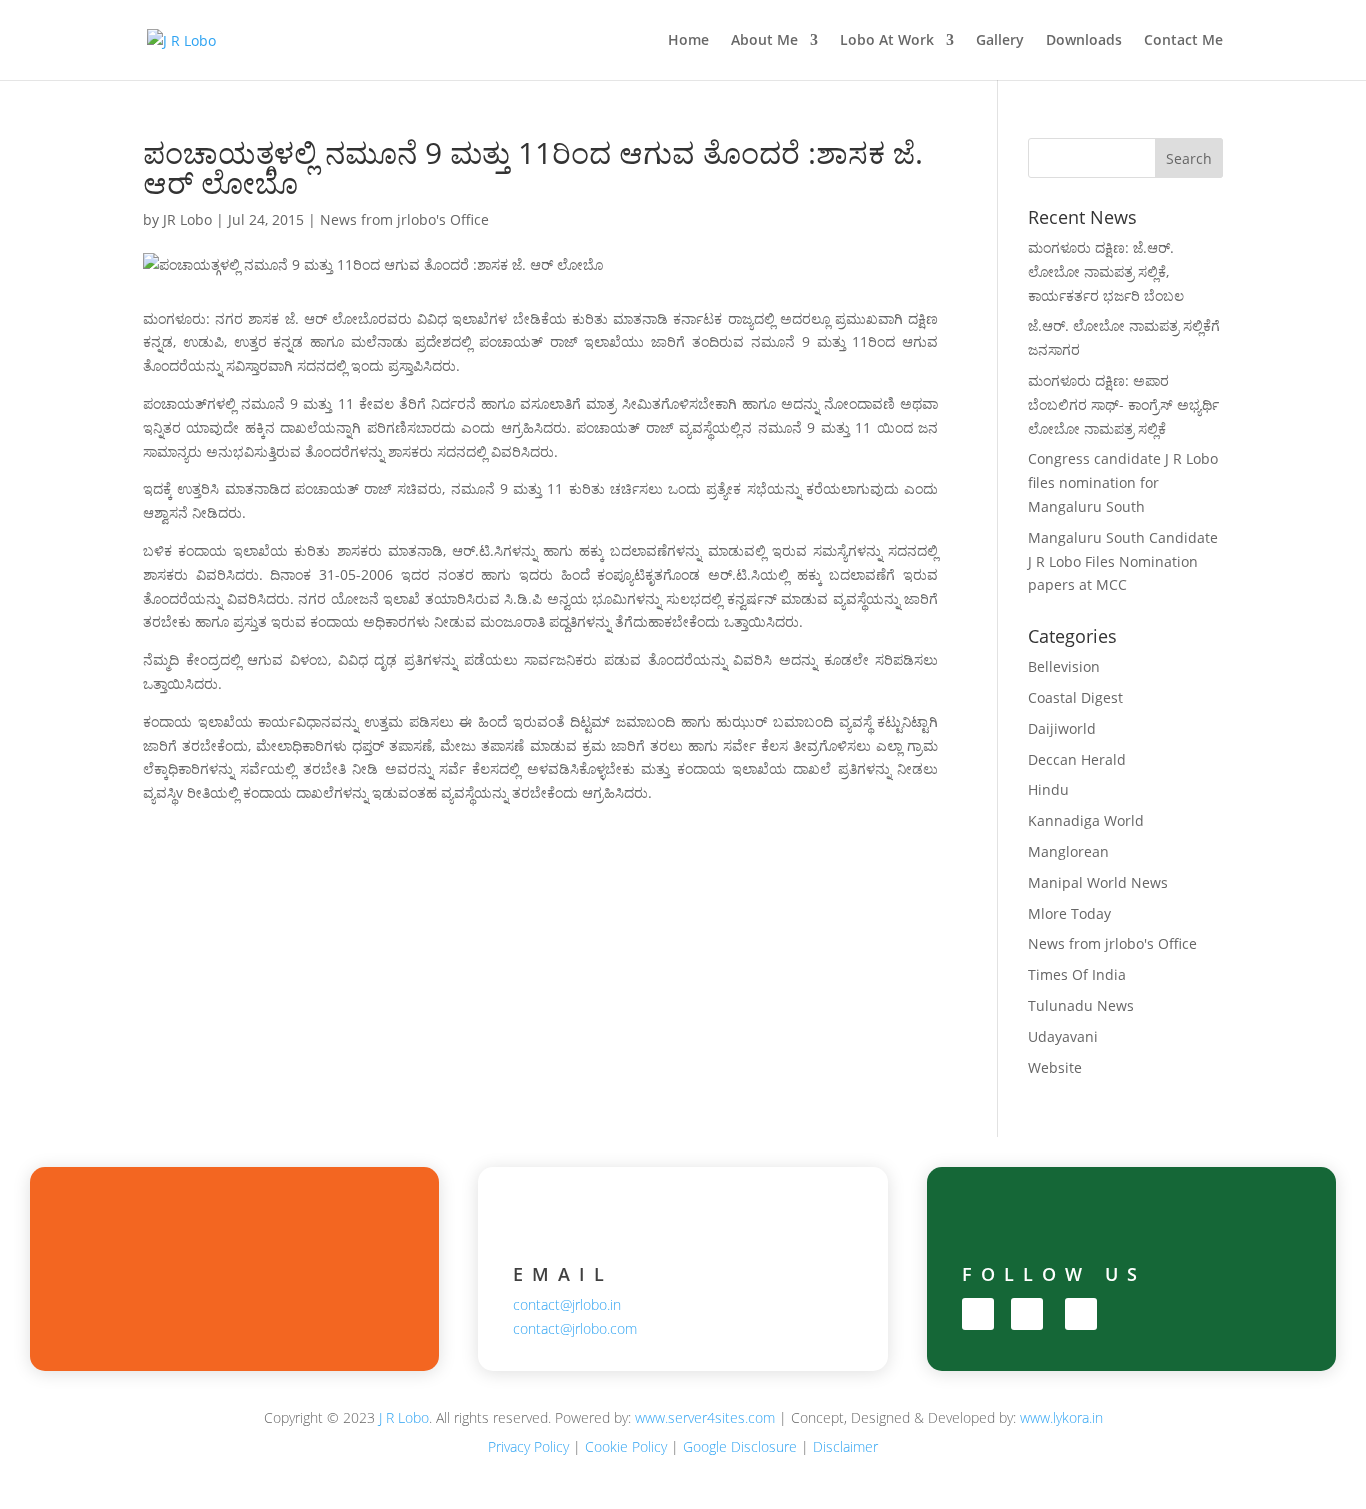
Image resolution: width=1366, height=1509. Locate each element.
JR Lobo (187, 219)
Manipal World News (1098, 882)
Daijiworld (1062, 728)
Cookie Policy (626, 1446)
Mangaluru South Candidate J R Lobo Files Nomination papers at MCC (1123, 561)
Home (688, 41)
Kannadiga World (1086, 820)
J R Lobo (404, 1417)
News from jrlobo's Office (404, 219)
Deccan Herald (1077, 759)
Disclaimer (845, 1446)
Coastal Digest (1075, 697)
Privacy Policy (528, 1446)
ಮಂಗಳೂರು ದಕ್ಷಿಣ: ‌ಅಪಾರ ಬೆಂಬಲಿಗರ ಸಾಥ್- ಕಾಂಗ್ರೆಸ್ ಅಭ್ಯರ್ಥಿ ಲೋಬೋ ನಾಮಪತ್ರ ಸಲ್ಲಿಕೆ (1123, 404)
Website (1055, 1067)
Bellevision (1064, 666)
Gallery (1000, 41)
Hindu (1048, 789)
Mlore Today (1069, 913)
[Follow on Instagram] (1027, 1314)
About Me (764, 41)
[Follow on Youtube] (1081, 1314)
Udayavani (1063, 1036)
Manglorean (1068, 851)
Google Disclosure (740, 1446)
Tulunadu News (1081, 1005)
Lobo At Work (887, 41)
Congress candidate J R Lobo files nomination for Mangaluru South (1123, 482)
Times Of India (1077, 974)
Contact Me (1183, 41)
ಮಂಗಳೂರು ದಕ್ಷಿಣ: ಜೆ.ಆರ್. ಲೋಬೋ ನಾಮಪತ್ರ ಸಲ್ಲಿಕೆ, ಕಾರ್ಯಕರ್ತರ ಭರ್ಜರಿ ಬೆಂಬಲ (1106, 271)
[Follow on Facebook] (978, 1314)
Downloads (1084, 41)
